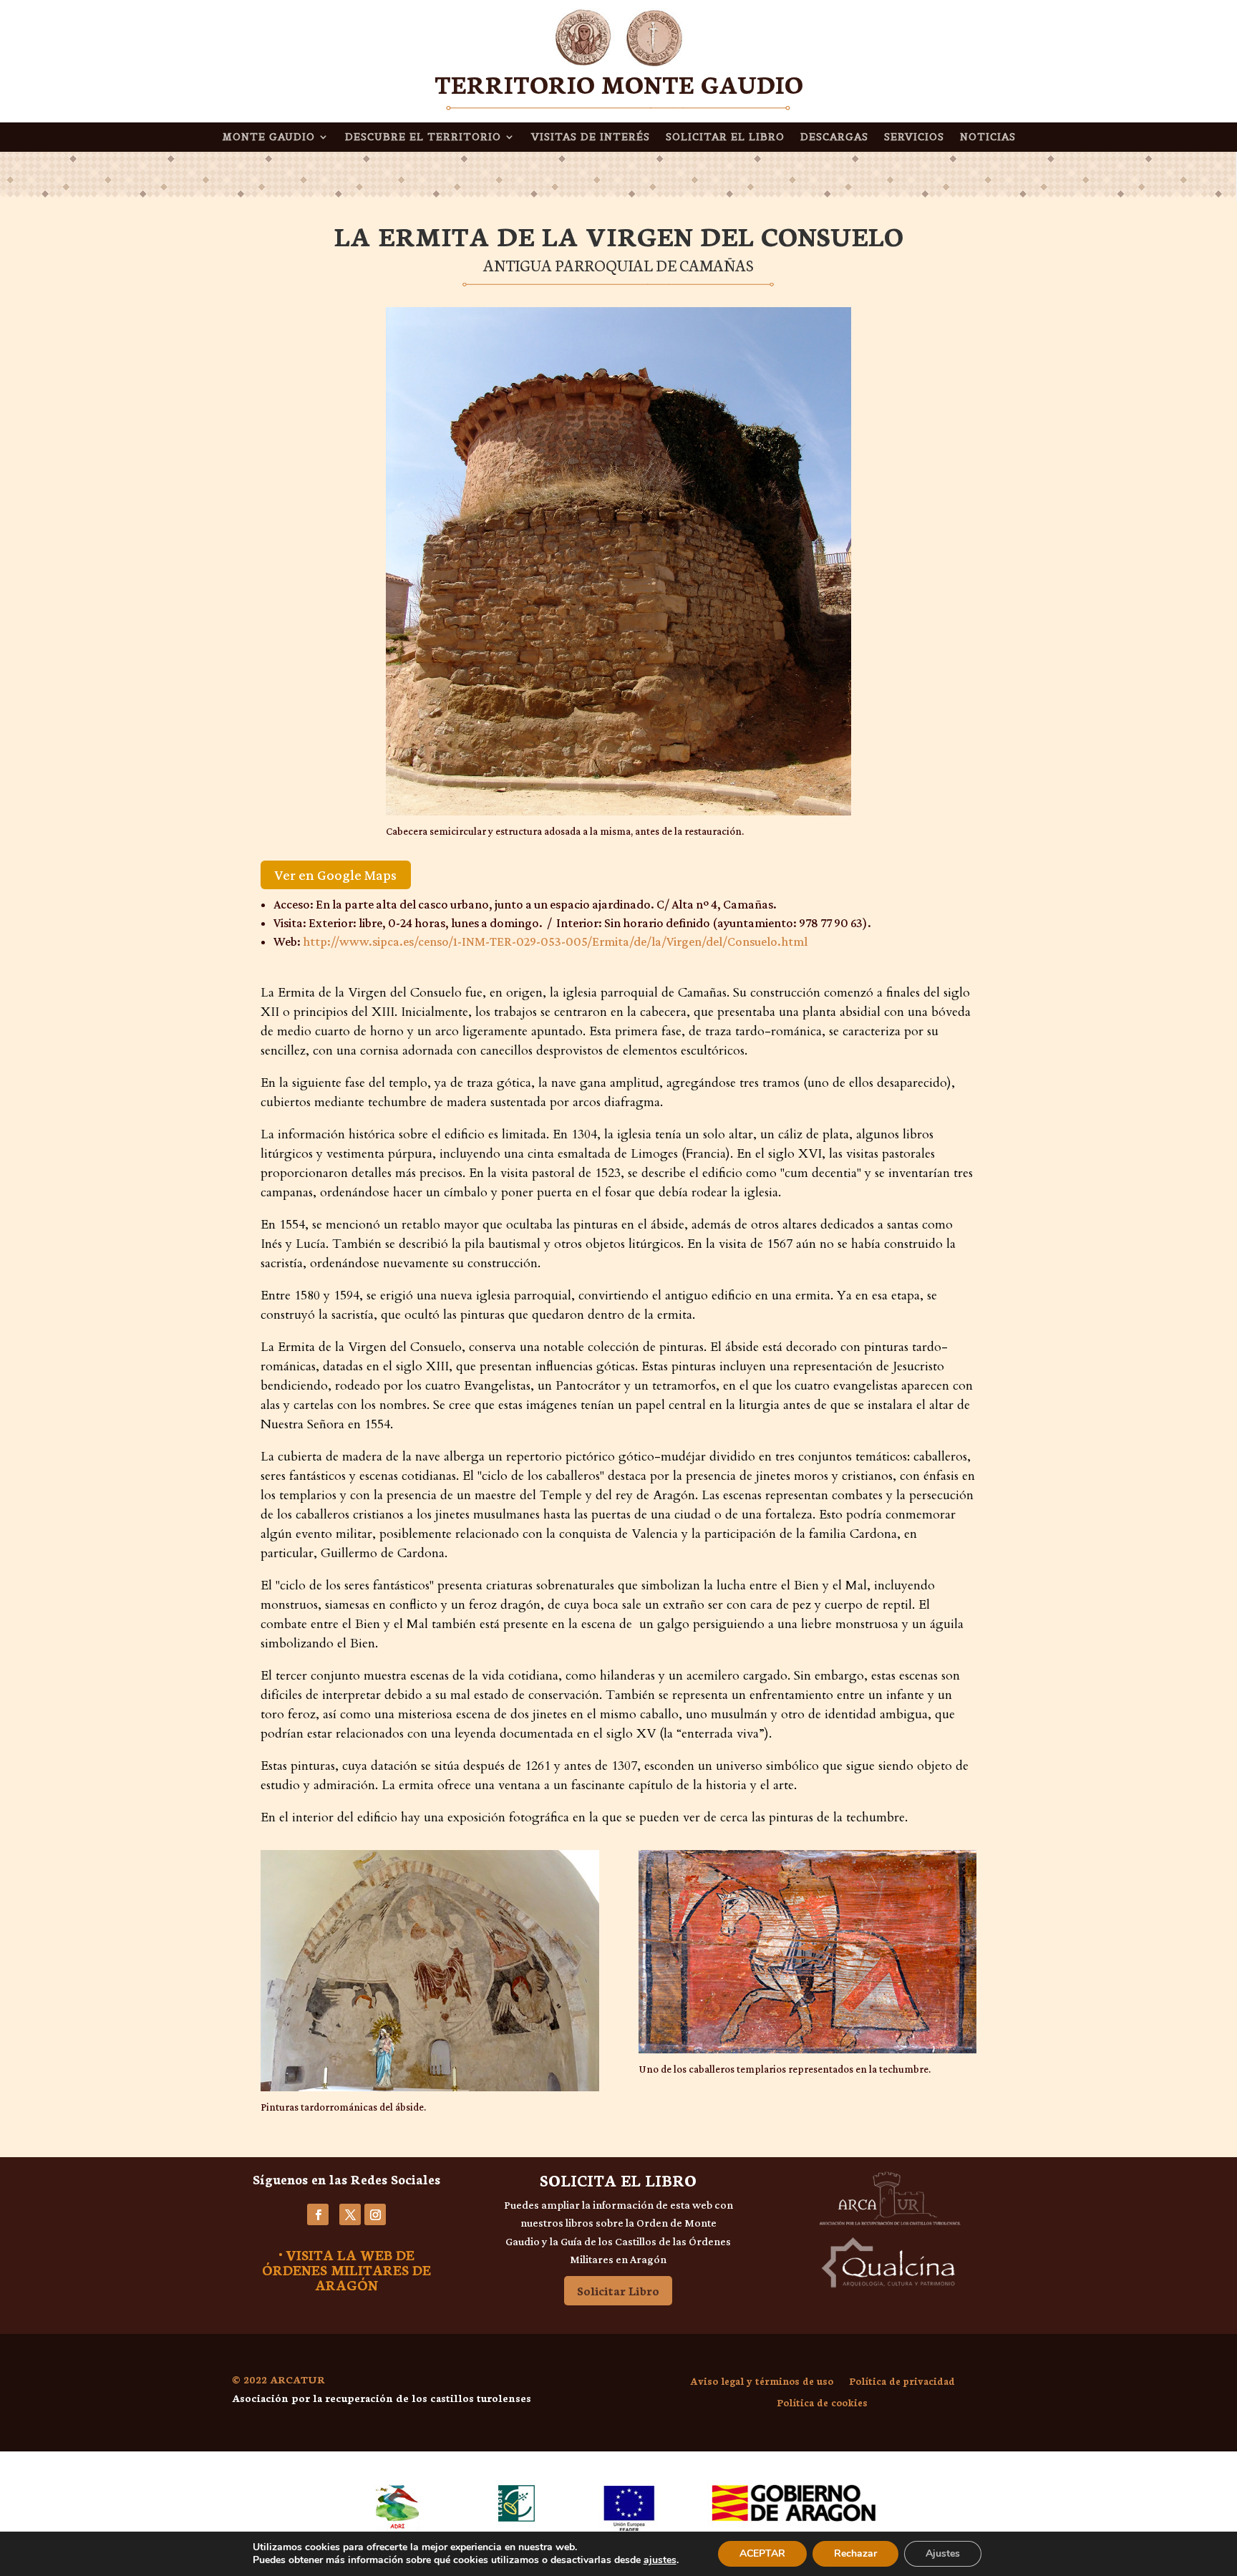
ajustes (660, 2560)
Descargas (834, 137)
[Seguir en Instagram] (375, 2214)
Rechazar (855, 2553)
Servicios (914, 137)
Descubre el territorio (423, 137)
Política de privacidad (902, 2382)
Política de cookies (822, 2403)
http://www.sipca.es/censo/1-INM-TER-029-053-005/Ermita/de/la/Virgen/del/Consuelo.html (555, 941)
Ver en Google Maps (336, 875)
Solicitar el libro (725, 137)
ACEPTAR (762, 2553)
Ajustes (943, 2553)
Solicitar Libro (618, 2290)
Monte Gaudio (268, 137)
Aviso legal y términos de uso (762, 2382)
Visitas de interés (591, 137)
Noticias (988, 137)
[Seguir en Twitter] (350, 2214)
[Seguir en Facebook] (318, 2214)
